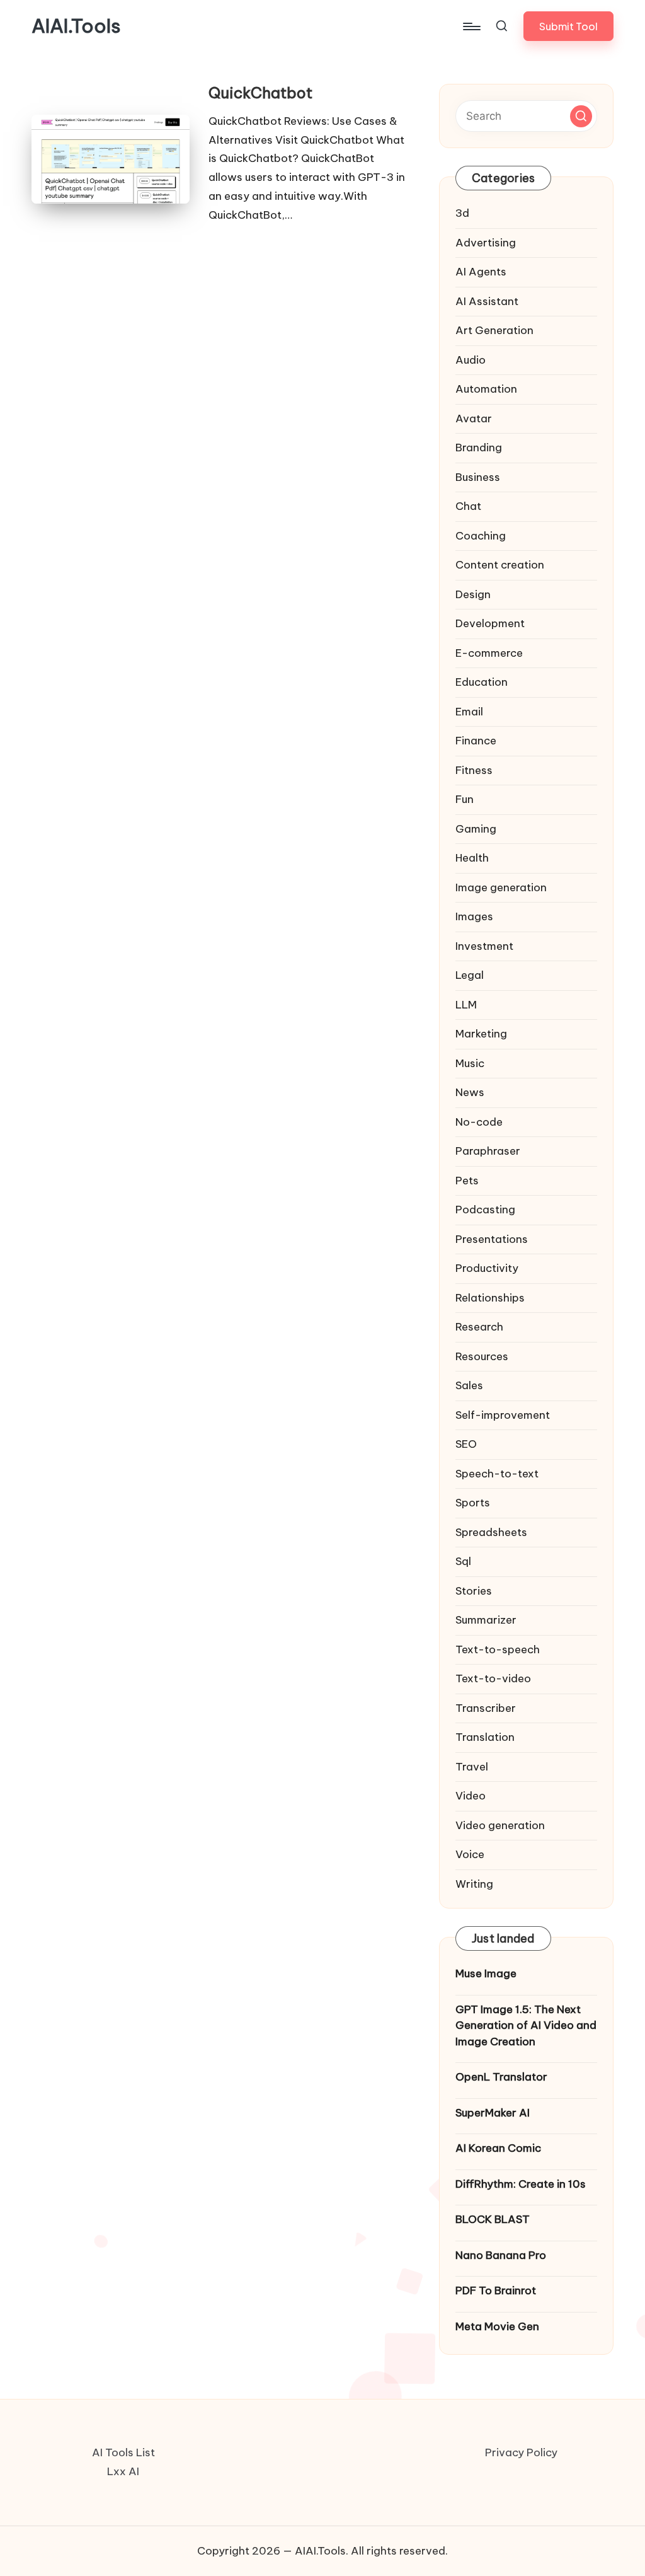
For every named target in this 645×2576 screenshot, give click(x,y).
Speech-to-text (497, 1474)
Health (472, 858)
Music (470, 1063)
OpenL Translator (501, 2077)
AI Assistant (487, 301)
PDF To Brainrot (496, 2290)
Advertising (486, 243)
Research (479, 1327)
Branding (479, 448)
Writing (474, 1884)
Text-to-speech (498, 1649)
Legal (470, 975)
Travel (472, 1767)
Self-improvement (503, 1415)
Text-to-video (493, 1678)
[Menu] (471, 26)
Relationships (490, 1298)
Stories (474, 1591)
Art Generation (494, 330)
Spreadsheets (491, 1532)
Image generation (501, 887)
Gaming (476, 829)
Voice (470, 1854)
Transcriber (486, 1708)
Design (473, 594)
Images (474, 916)
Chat (468, 506)
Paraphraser (488, 1151)
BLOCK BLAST (493, 2219)
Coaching (481, 536)
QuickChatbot (260, 93)
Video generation (500, 1825)
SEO (466, 1444)
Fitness (474, 770)
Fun (465, 799)
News (470, 1092)
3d (462, 213)
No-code (479, 1122)
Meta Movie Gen (497, 2326)
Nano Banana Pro (501, 2255)
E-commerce (489, 653)
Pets (467, 1181)
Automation (486, 389)
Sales (469, 1385)
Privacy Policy (521, 2452)
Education (482, 682)
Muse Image (486, 1973)
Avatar (474, 419)
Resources (482, 1356)
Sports (473, 1503)
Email (469, 712)
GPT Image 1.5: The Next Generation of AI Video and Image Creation (526, 2025)
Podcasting (485, 1210)
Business (478, 477)
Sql (463, 1561)
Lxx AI (123, 2471)
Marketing (481, 1034)
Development (490, 623)
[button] (568, 26)
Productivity (487, 1268)
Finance (476, 741)
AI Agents (481, 272)
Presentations (492, 1239)
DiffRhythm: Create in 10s (521, 2184)
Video (471, 1796)
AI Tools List (123, 2452)
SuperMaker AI (493, 2113)
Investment (484, 946)
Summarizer (486, 1620)
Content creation (500, 565)
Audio (471, 360)
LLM (466, 1005)
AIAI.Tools (76, 26)
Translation (485, 1737)
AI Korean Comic (498, 2148)
